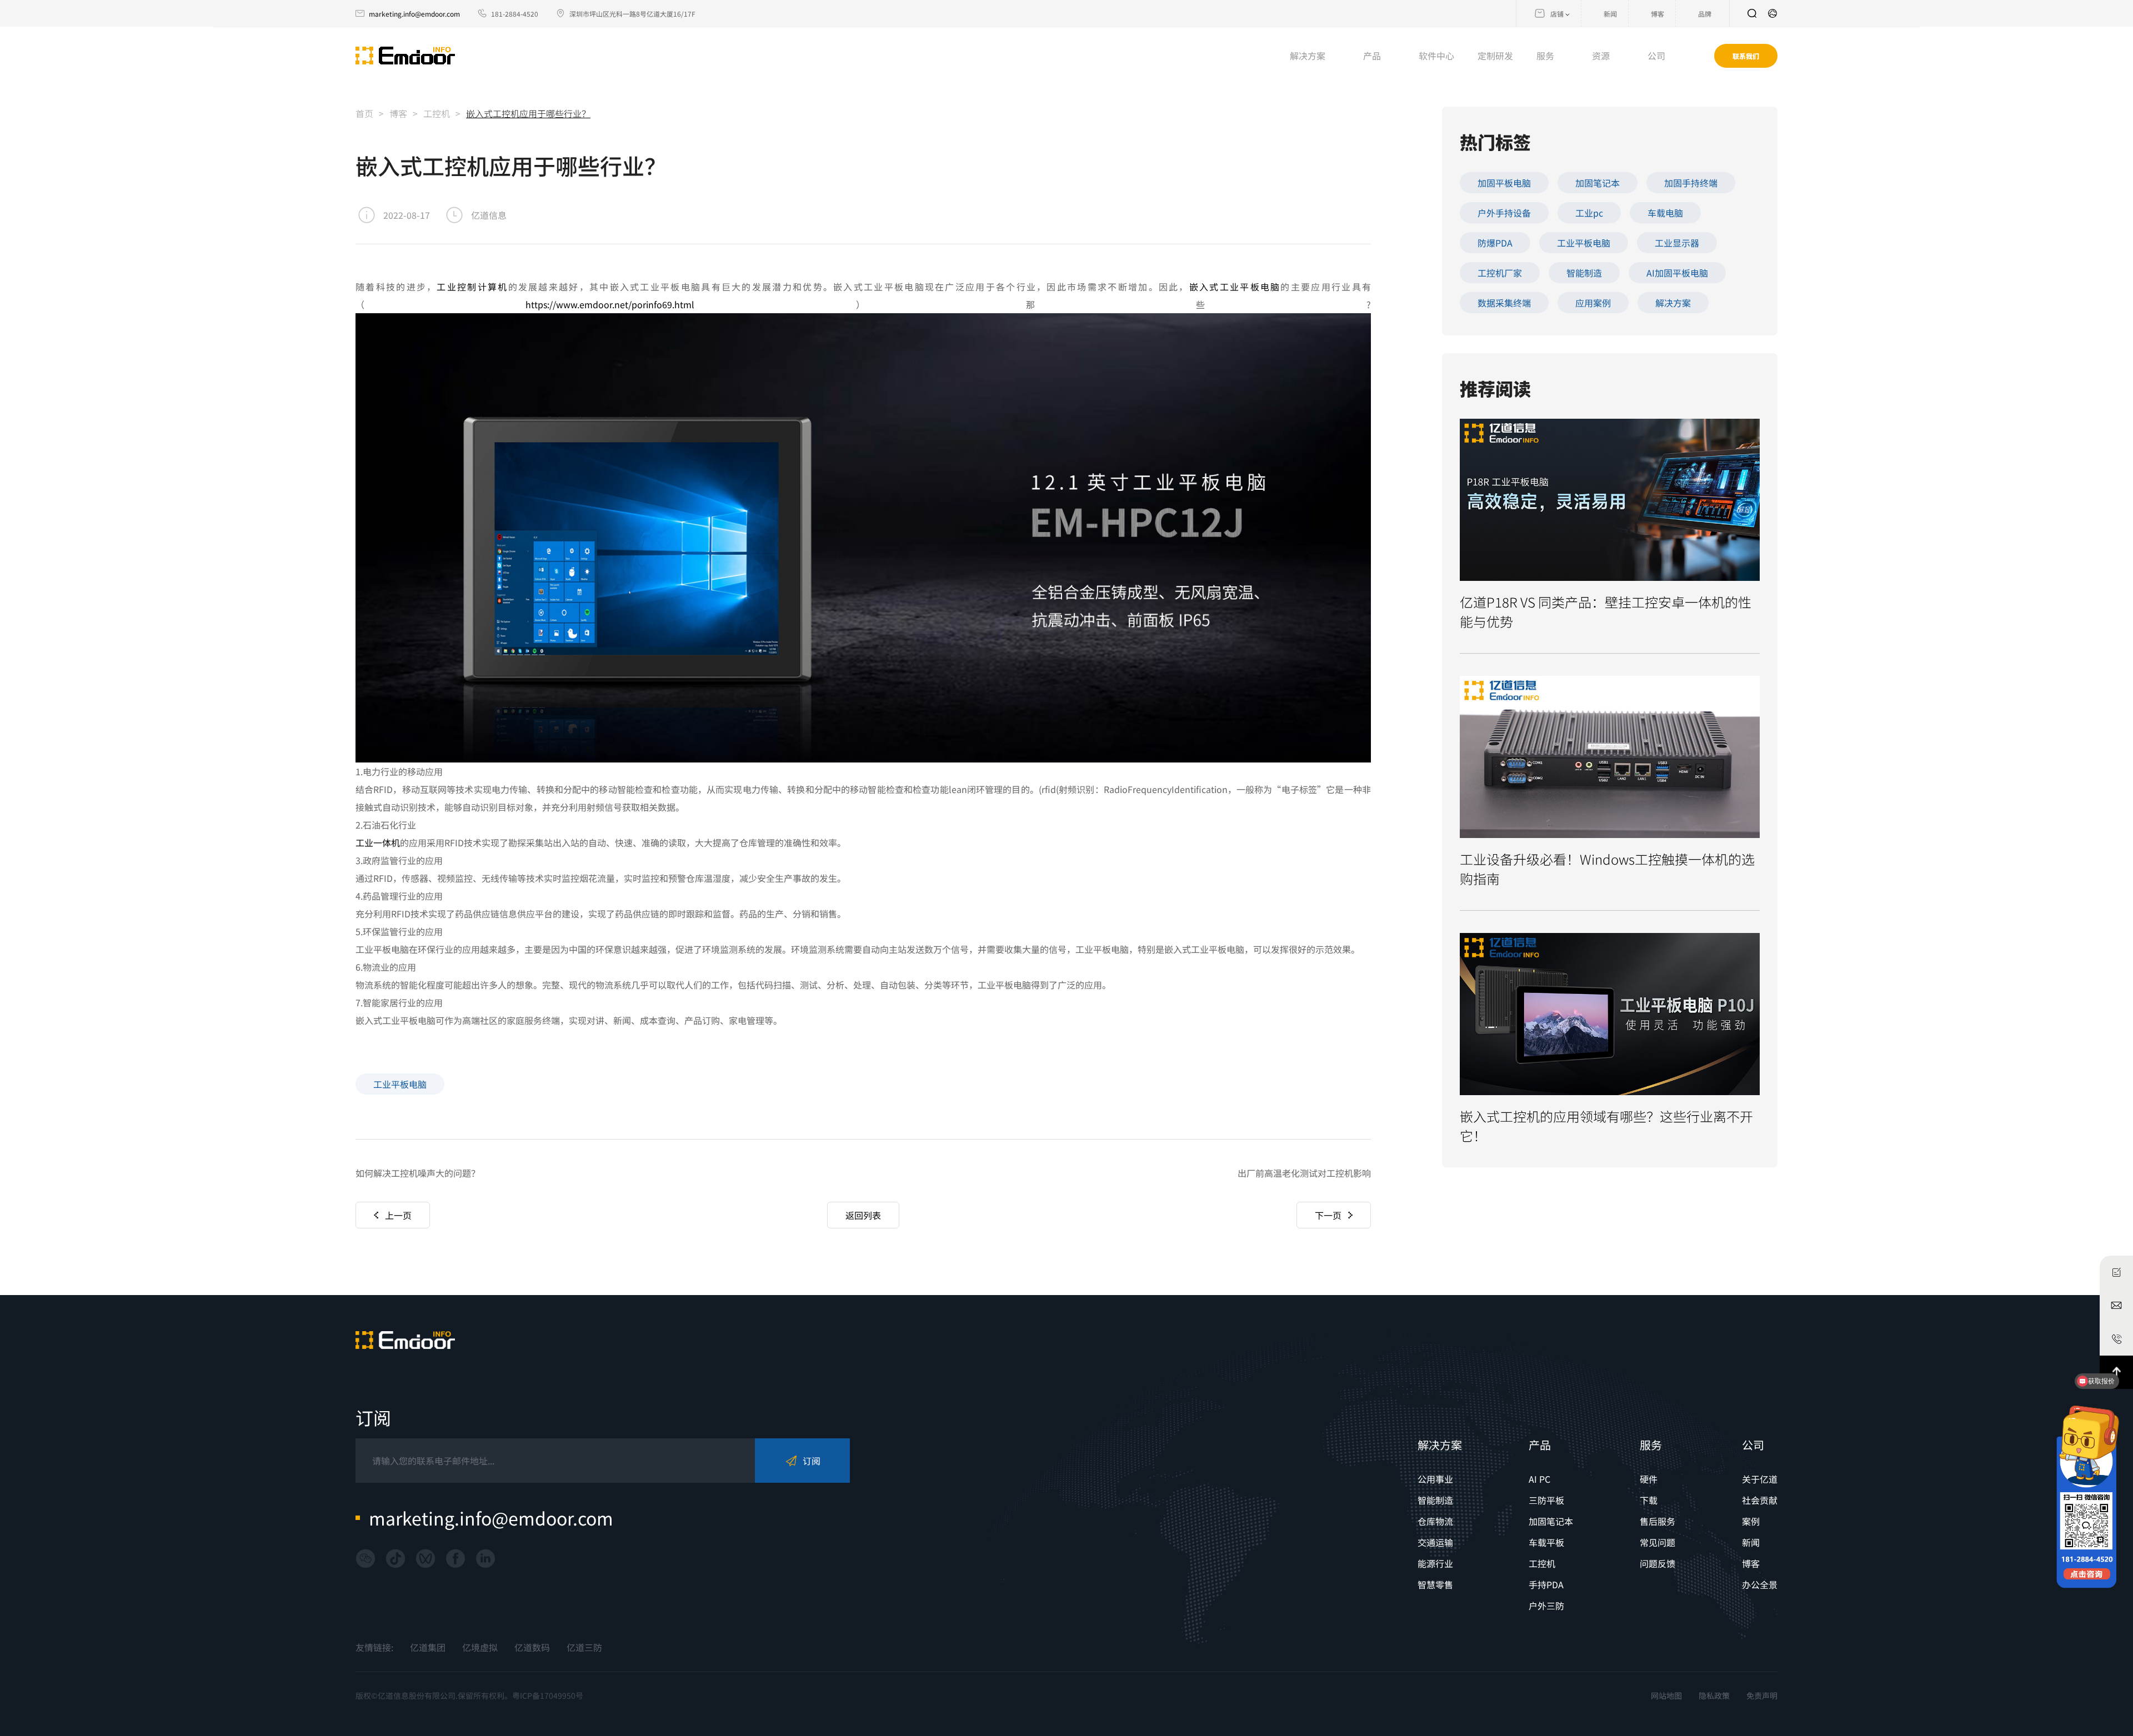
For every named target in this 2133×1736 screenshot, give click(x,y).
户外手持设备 (1504, 213)
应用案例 (1593, 303)
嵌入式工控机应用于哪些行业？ (528, 113)
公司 (1753, 1445)
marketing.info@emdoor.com (414, 14)
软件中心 (1436, 56)
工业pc (1589, 213)
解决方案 (1673, 303)
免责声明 (1762, 1695)
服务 (1651, 1445)
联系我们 (1746, 56)
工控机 (437, 113)
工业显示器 (1677, 243)
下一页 (1328, 1215)
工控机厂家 (1500, 273)
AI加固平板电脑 (1677, 273)
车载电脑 (1665, 213)
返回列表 (863, 1215)
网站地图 (1666, 1695)
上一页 (398, 1215)
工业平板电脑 (400, 1084)
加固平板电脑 (1504, 183)
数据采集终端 (1504, 303)
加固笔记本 (1598, 183)
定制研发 (1495, 56)
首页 (364, 113)
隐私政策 (1714, 1695)
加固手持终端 (1691, 183)
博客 (398, 113)
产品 (1540, 1445)
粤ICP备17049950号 (548, 1695)
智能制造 (1584, 273)
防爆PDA (1495, 243)
